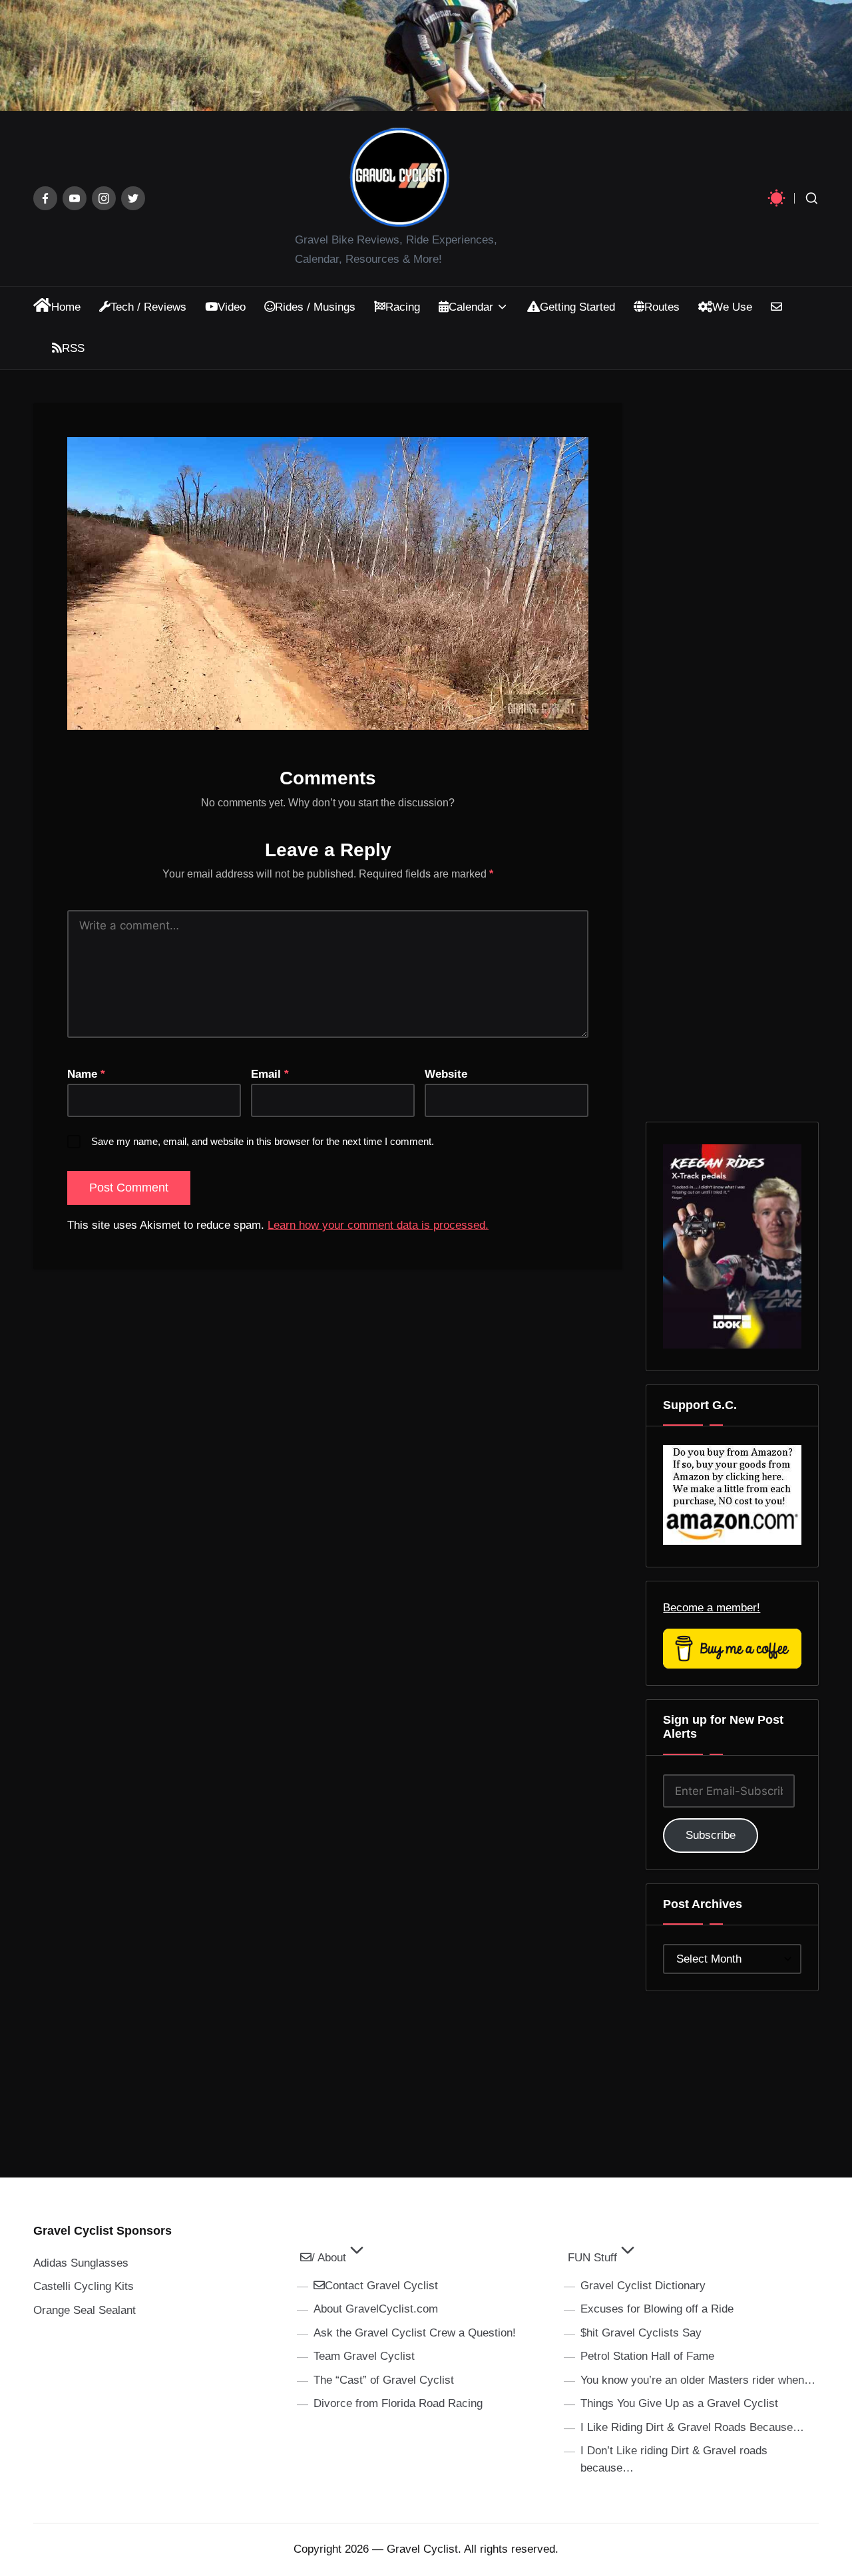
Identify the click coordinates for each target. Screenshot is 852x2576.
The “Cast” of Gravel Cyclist (384, 2380)
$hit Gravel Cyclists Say (641, 2333)
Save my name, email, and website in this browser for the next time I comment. (263, 1141)
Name (86, 1074)
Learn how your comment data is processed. (378, 1225)
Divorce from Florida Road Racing (398, 2403)
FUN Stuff (592, 2258)
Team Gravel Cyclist (364, 2356)
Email (270, 1074)
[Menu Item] (45, 198)
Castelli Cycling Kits (84, 2286)
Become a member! (712, 1608)
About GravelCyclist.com (376, 2309)
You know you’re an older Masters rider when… (698, 2380)
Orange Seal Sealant (85, 2310)
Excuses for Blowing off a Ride (657, 2309)
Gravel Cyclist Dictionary (643, 2286)
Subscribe (711, 1835)
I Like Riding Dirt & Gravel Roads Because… (692, 2427)
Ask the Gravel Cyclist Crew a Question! (415, 2333)
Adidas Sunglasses (81, 2263)
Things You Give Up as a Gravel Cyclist (679, 2403)
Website (446, 1074)
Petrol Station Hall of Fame (647, 2356)
